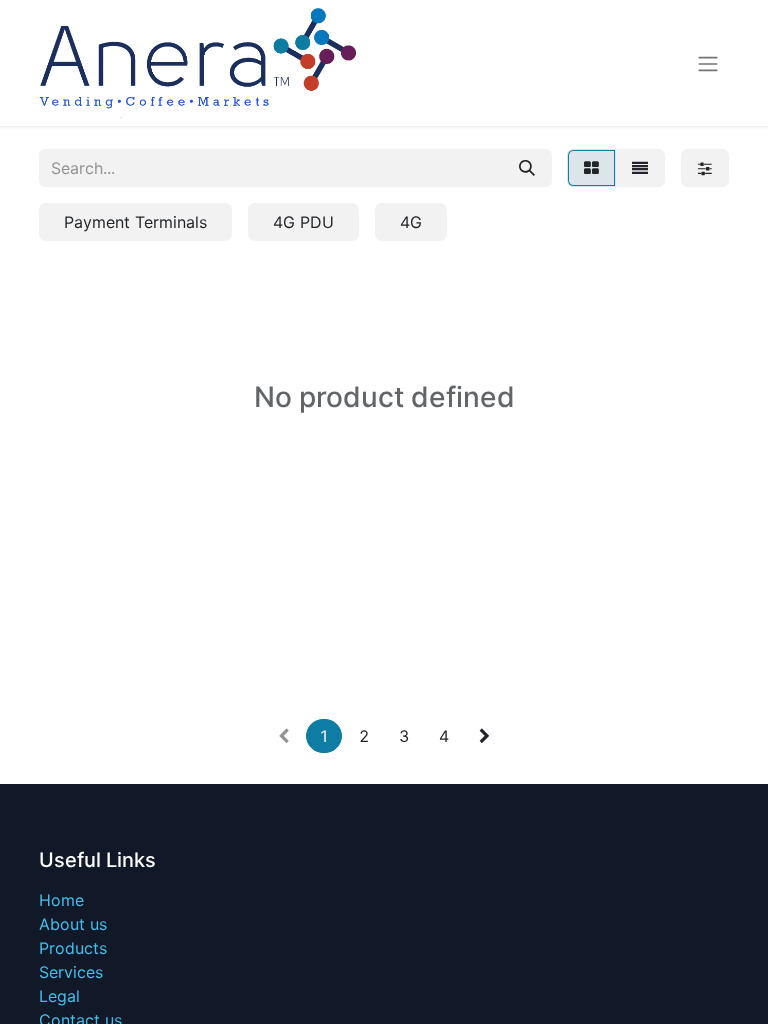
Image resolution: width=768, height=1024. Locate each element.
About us (73, 924)
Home (61, 900)
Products (73, 948)
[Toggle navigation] (708, 63)
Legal (59, 996)
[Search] (527, 168)
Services (71, 972)
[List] (640, 168)
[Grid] (591, 168)
